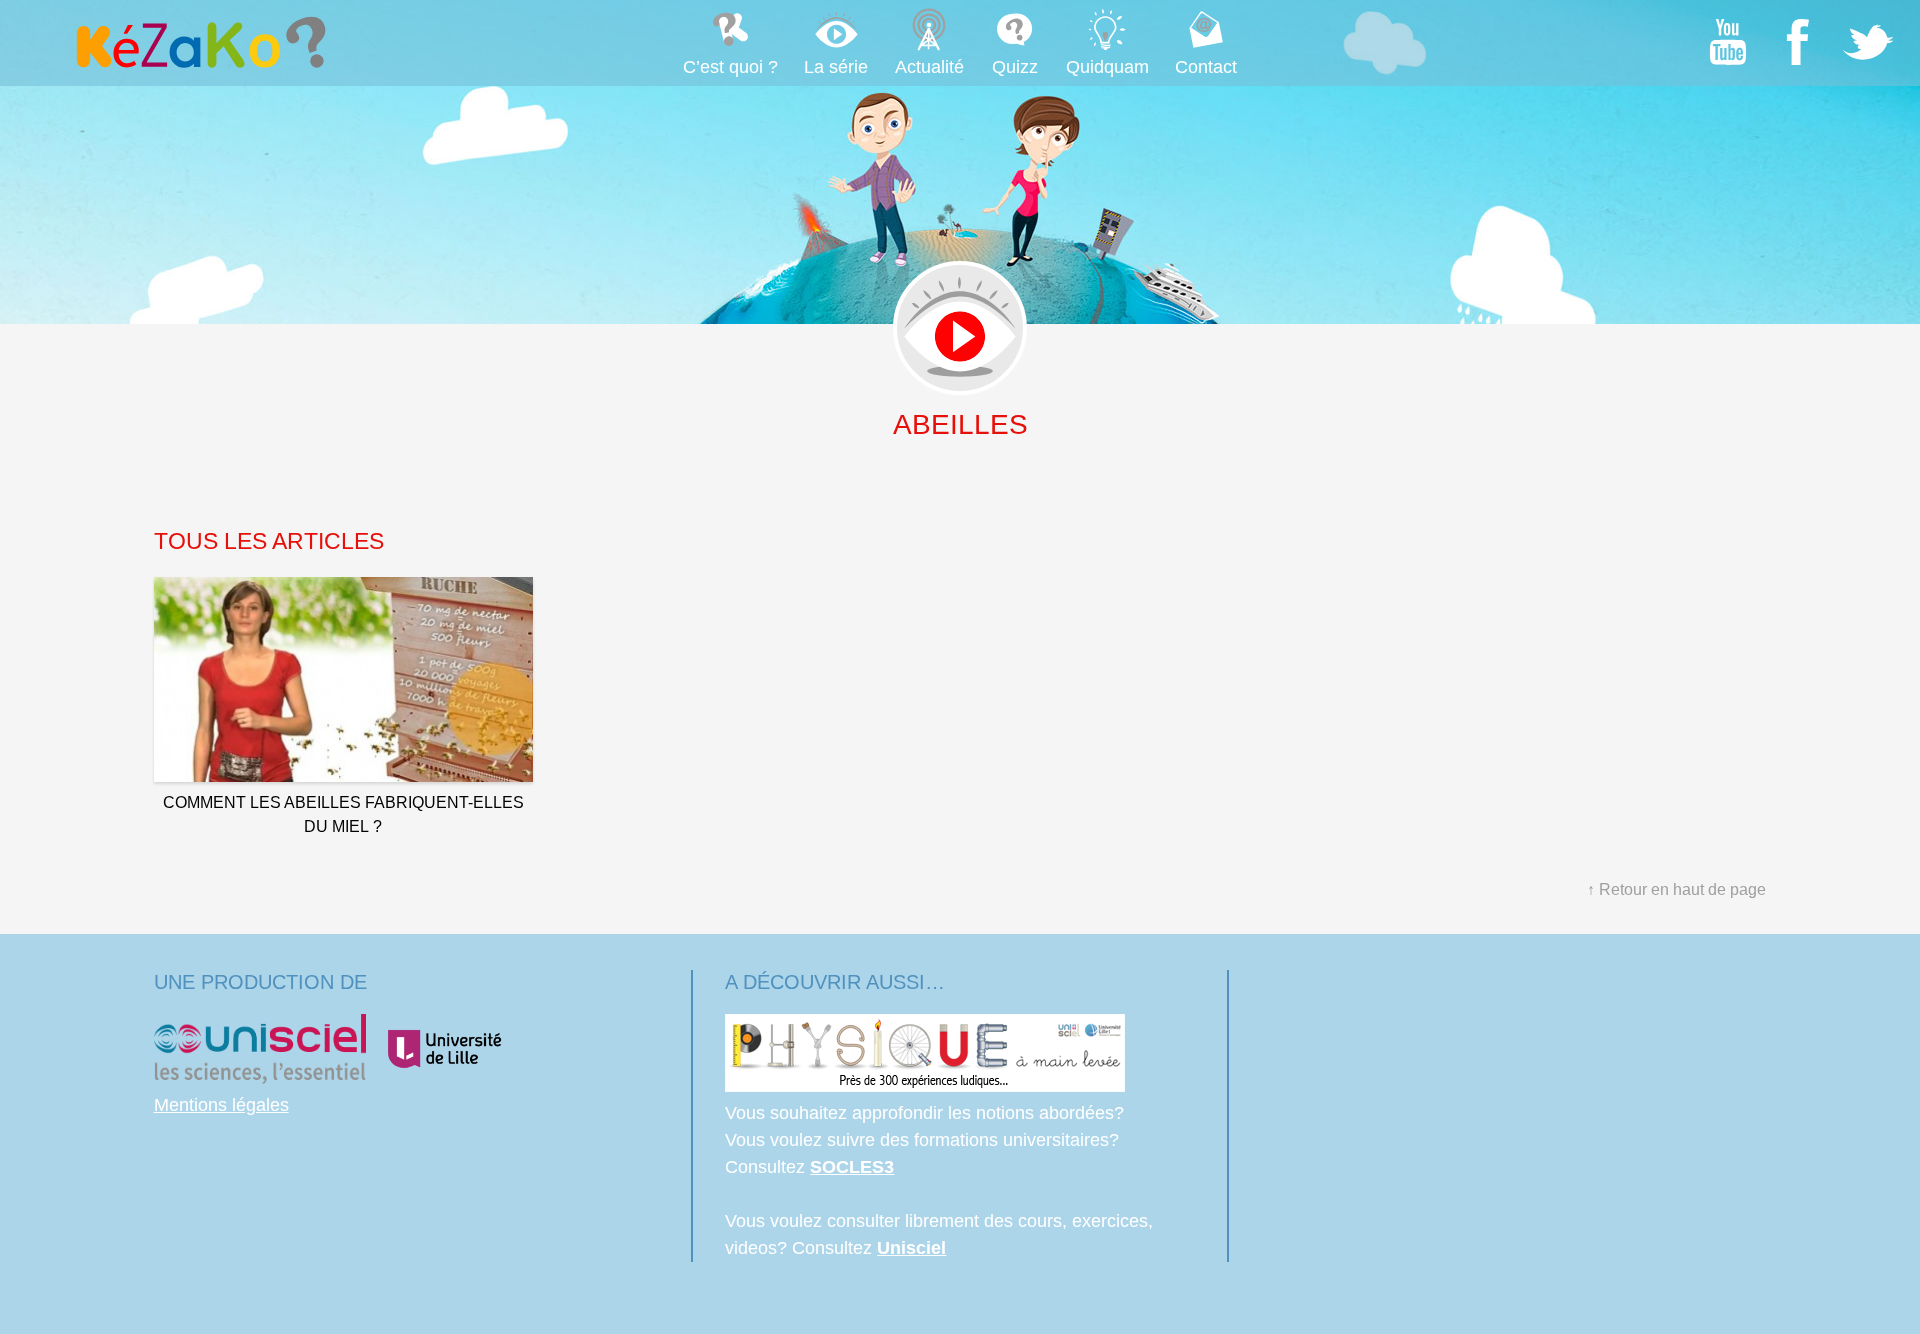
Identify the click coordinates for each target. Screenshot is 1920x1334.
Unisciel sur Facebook (1798, 42)
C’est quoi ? (730, 67)
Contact (1206, 67)
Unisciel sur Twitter (1868, 42)
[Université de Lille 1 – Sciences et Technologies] (444, 1078)
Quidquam (1107, 67)
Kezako (199, 42)
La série (836, 67)
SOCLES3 (852, 1167)
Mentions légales (221, 1105)
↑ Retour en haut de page (1676, 889)
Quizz (1015, 67)
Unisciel (911, 1248)
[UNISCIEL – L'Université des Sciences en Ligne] (260, 1078)
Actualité (929, 67)
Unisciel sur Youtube (1728, 42)
